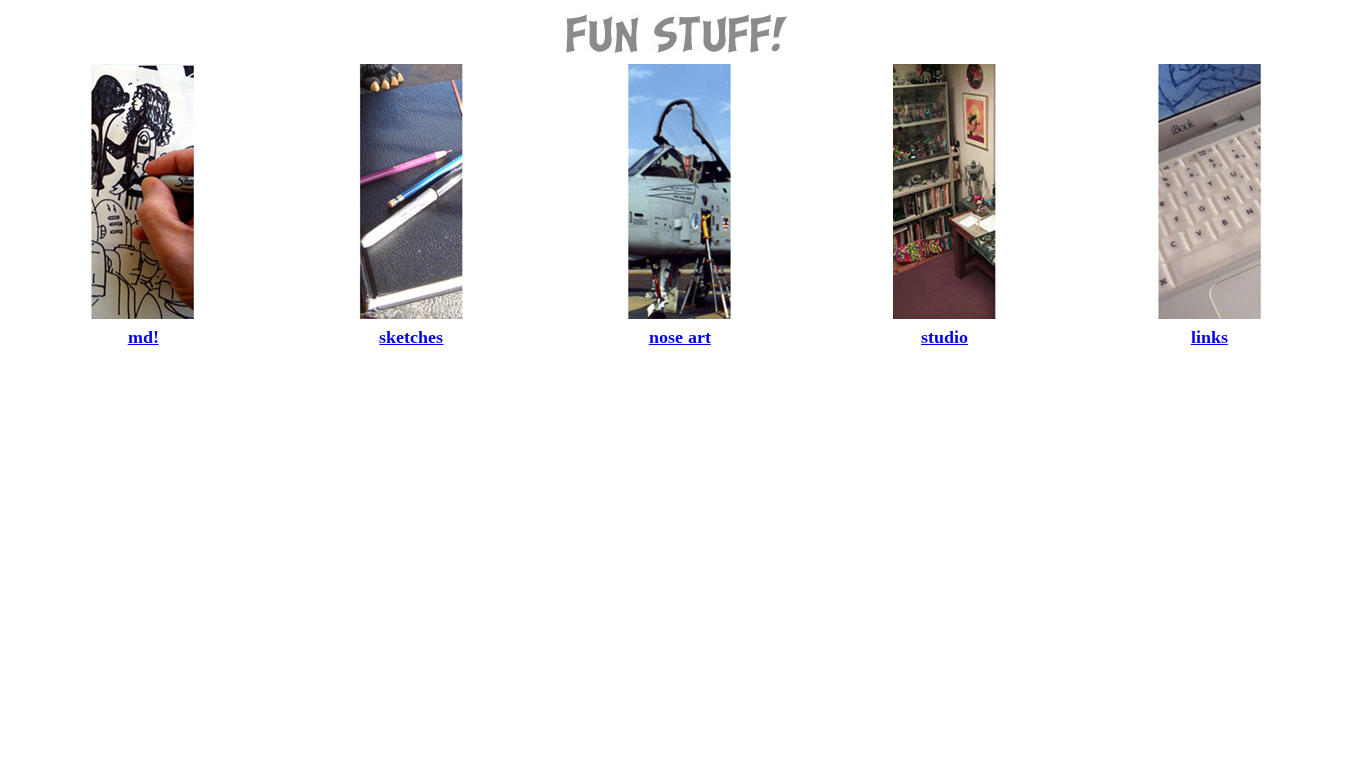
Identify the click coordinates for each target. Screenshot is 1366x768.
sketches (411, 337)
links (1209, 337)
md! (143, 337)
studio (944, 337)
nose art (680, 337)
